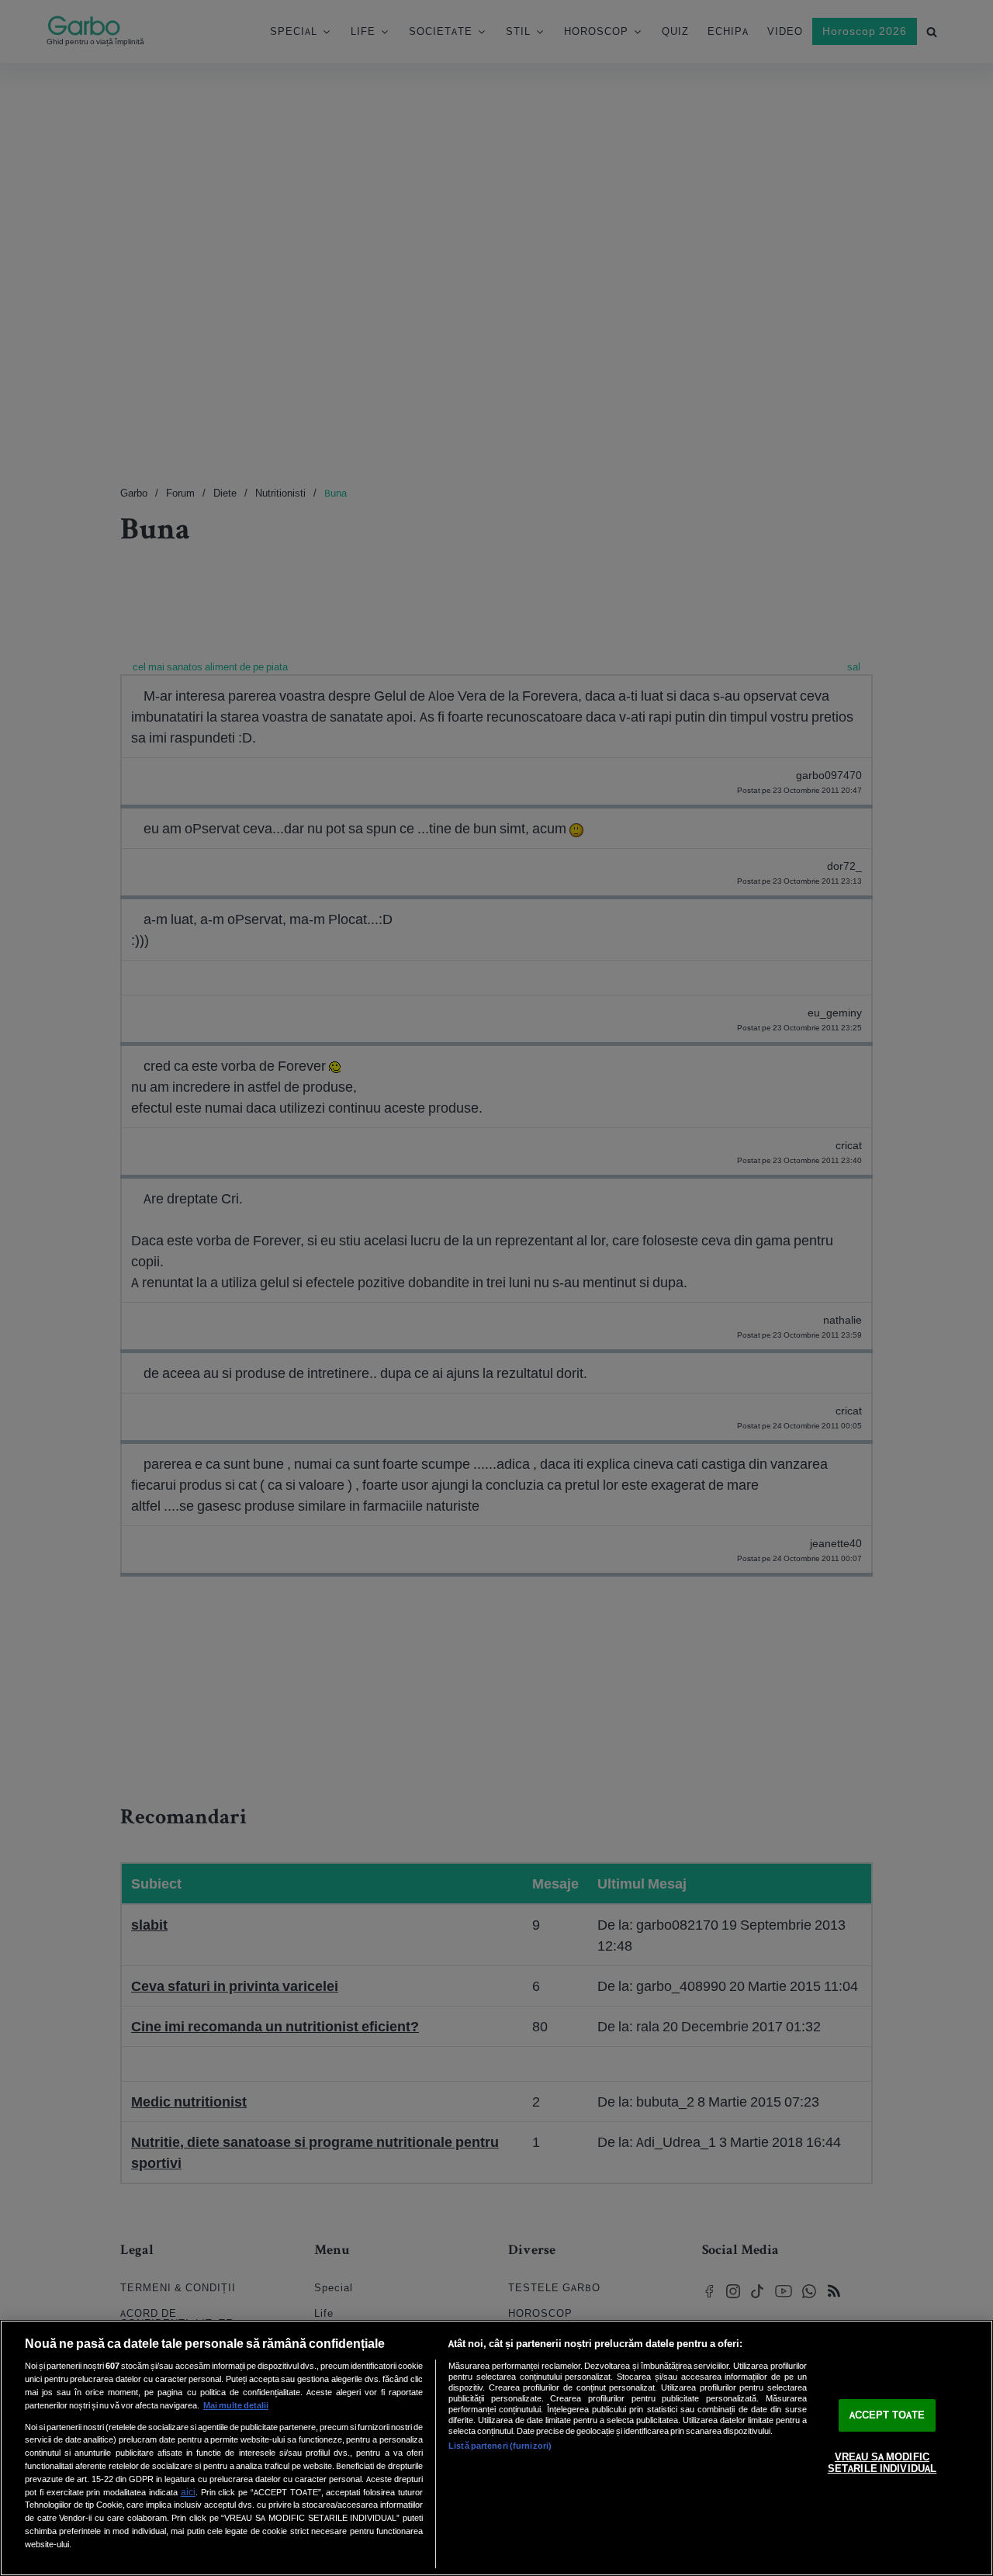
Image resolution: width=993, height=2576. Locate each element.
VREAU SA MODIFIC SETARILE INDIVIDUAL (882, 2463)
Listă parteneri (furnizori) (500, 2446)
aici (188, 2492)
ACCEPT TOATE (887, 2415)
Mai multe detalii (236, 2405)
